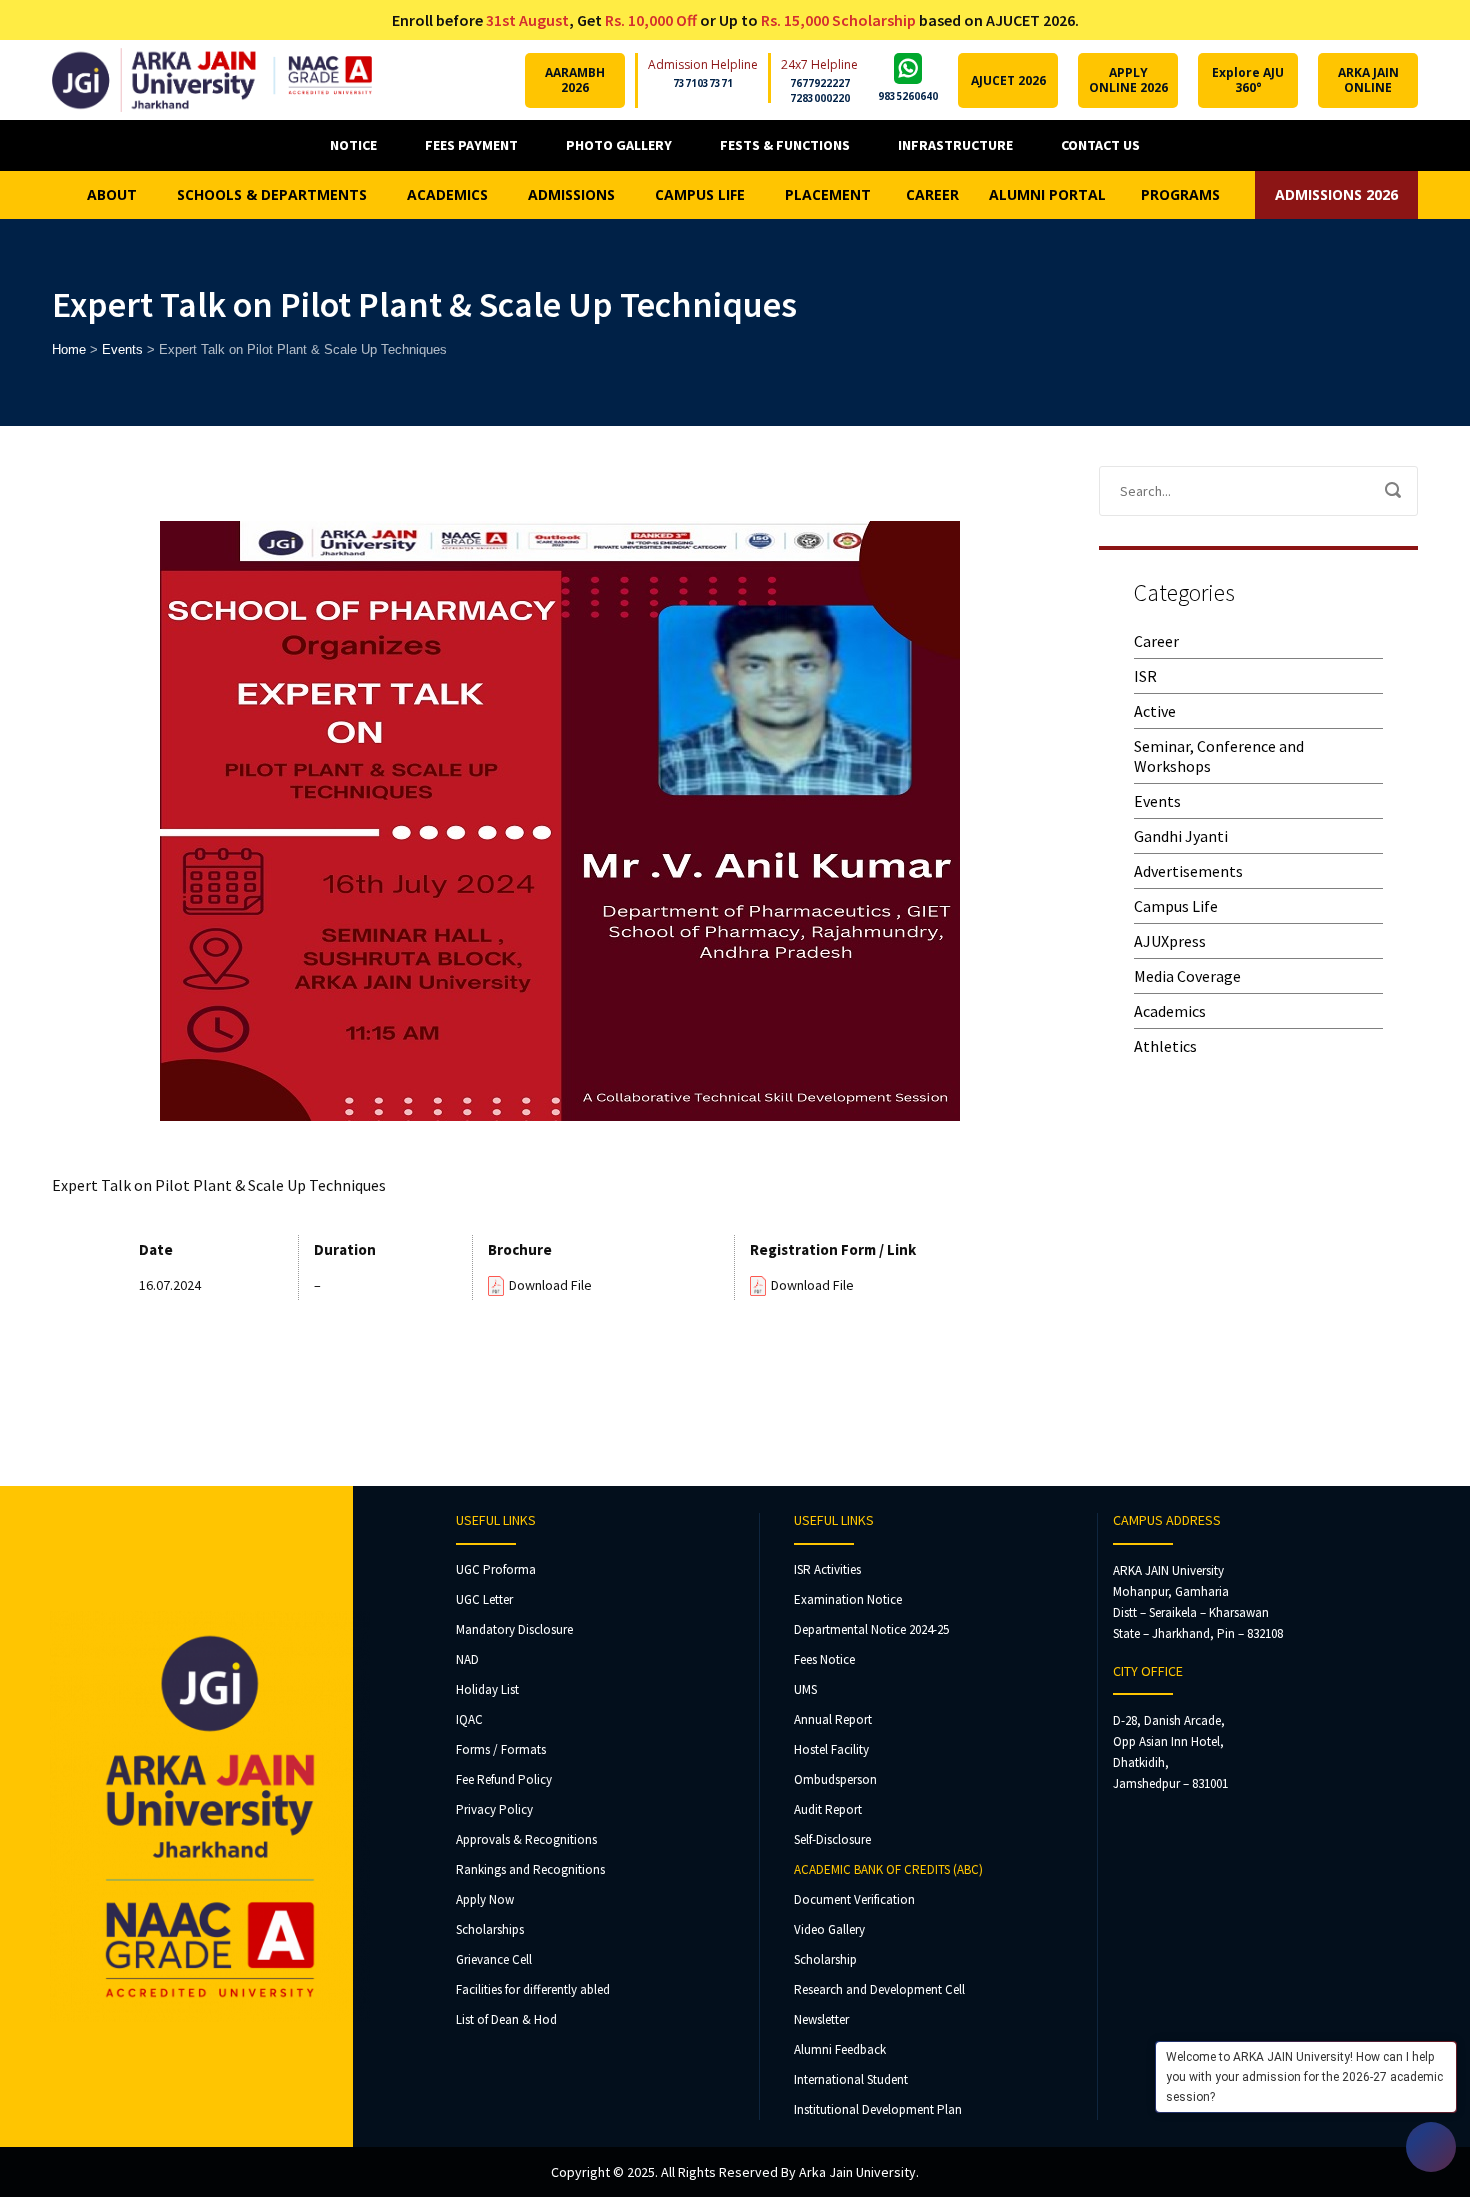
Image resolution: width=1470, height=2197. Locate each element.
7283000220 (820, 98)
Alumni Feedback (840, 2049)
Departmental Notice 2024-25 (871, 1629)
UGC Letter (484, 1599)
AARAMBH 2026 (575, 80)
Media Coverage (1187, 976)
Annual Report (833, 1719)
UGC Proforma (496, 1569)
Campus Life (1176, 906)
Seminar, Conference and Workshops (1219, 756)
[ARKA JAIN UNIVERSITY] (212, 80)
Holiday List (487, 1689)
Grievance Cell (494, 1959)
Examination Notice (848, 1599)
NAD (467, 1659)
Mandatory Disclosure (514, 1629)
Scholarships (490, 1929)
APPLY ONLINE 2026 (1128, 80)
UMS (805, 1689)
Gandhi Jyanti (1181, 836)
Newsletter (821, 2019)
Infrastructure (955, 145)
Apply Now (485, 1899)
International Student (851, 2079)
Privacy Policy (494, 1809)
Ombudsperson (835, 1779)
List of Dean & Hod (506, 2019)
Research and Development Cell (879, 1989)
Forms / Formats (501, 1749)
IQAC (469, 1719)
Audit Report (828, 1809)
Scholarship (825, 1959)
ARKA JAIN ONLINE (1368, 80)
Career (1156, 641)
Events (1157, 801)
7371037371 (703, 83)
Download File (550, 1285)
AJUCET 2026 (1008, 80)
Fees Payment (471, 145)
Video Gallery (829, 1929)
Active (1155, 711)
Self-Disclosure (832, 1839)
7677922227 (820, 83)
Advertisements (1188, 871)
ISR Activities (827, 1569)
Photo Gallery (619, 145)
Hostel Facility (831, 1749)
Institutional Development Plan (878, 2109)
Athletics (1165, 1046)
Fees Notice (824, 1659)
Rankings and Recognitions (530, 1869)
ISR (1145, 676)
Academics (1170, 1011)
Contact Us (1100, 145)
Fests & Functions (785, 145)
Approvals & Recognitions (526, 1839)
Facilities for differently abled (533, 1989)
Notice (353, 145)
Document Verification (854, 1899)
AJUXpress (1170, 941)
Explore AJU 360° (1248, 80)
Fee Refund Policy (504, 1779)
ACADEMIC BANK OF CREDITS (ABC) (888, 1869)
